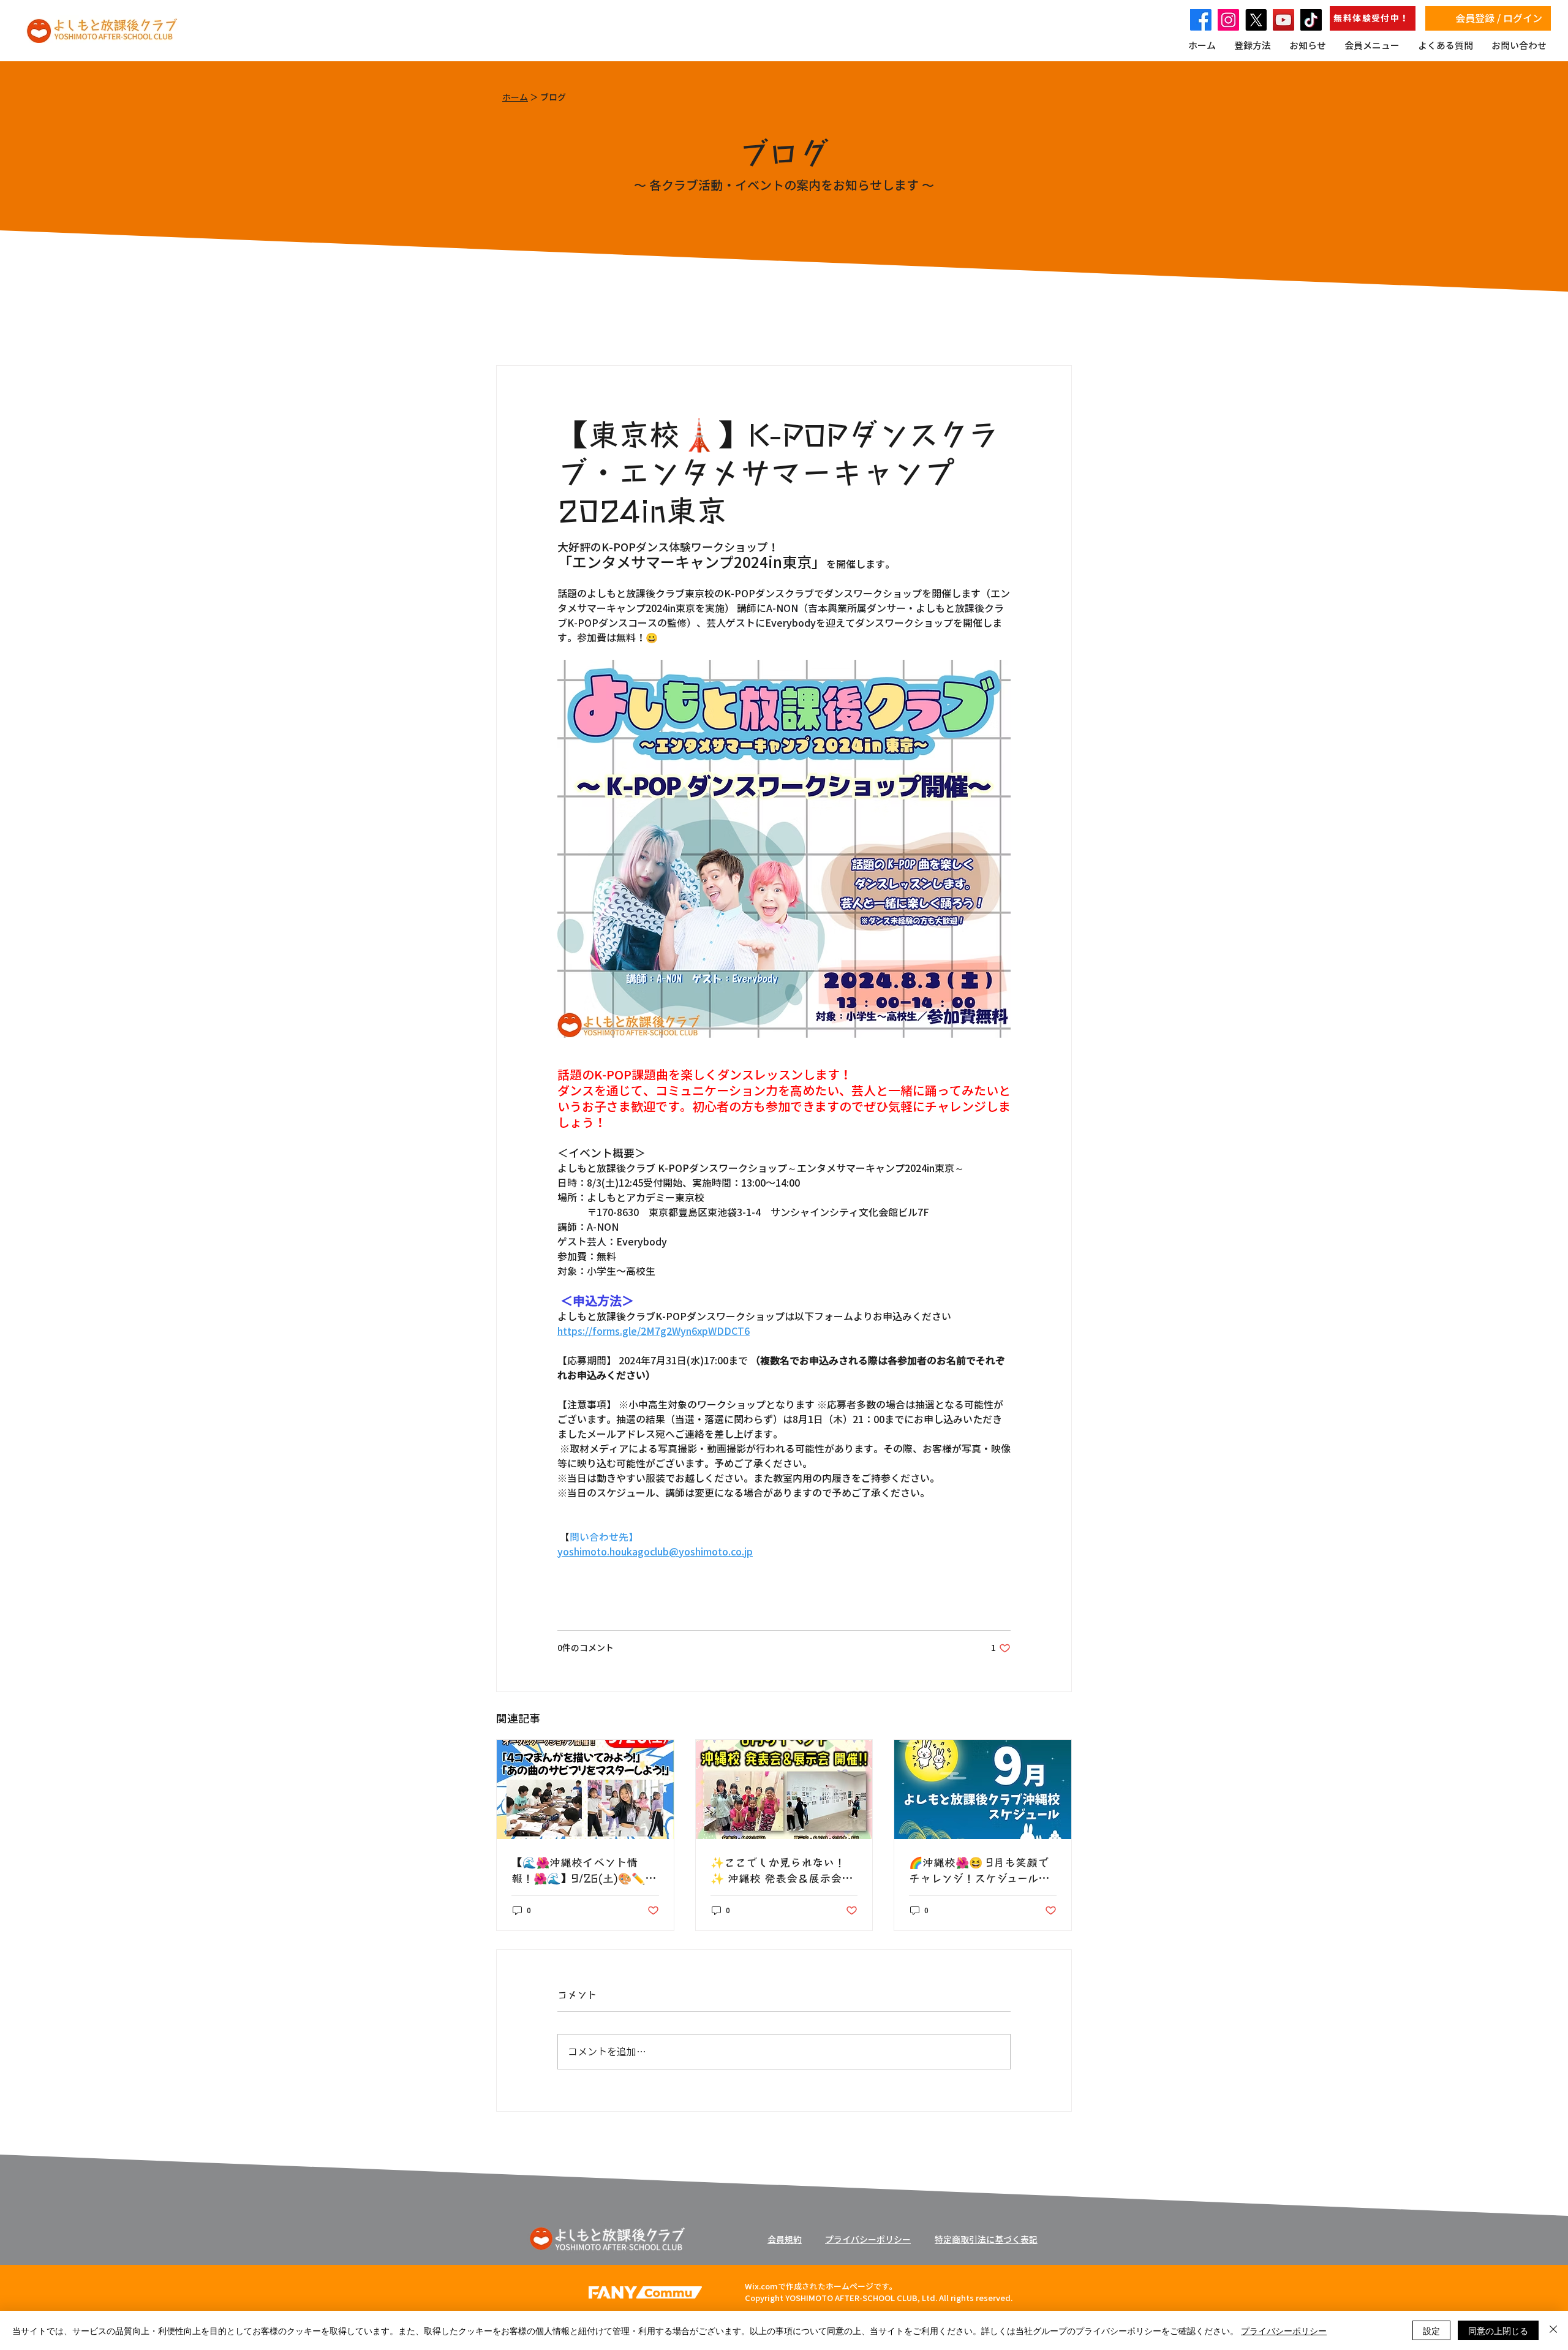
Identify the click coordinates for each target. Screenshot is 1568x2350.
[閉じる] (1553, 2330)
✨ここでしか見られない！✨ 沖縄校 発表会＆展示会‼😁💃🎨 (779, 1870)
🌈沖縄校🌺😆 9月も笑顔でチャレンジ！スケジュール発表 (979, 1870)
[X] (1256, 20)
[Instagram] (1228, 20)
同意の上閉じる (1498, 2330)
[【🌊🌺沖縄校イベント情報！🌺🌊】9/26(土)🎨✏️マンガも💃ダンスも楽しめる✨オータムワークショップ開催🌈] (585, 1789)
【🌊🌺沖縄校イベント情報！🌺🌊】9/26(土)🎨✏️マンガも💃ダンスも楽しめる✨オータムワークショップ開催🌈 (584, 1870)
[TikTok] (1311, 20)
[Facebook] (1201, 20)
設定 (1431, 2330)
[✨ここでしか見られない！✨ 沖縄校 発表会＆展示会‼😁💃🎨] (784, 1789)
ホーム (515, 97)
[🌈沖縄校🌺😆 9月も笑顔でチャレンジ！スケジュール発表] (983, 1789)
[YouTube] (1283, 20)
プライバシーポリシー (1284, 2330)
